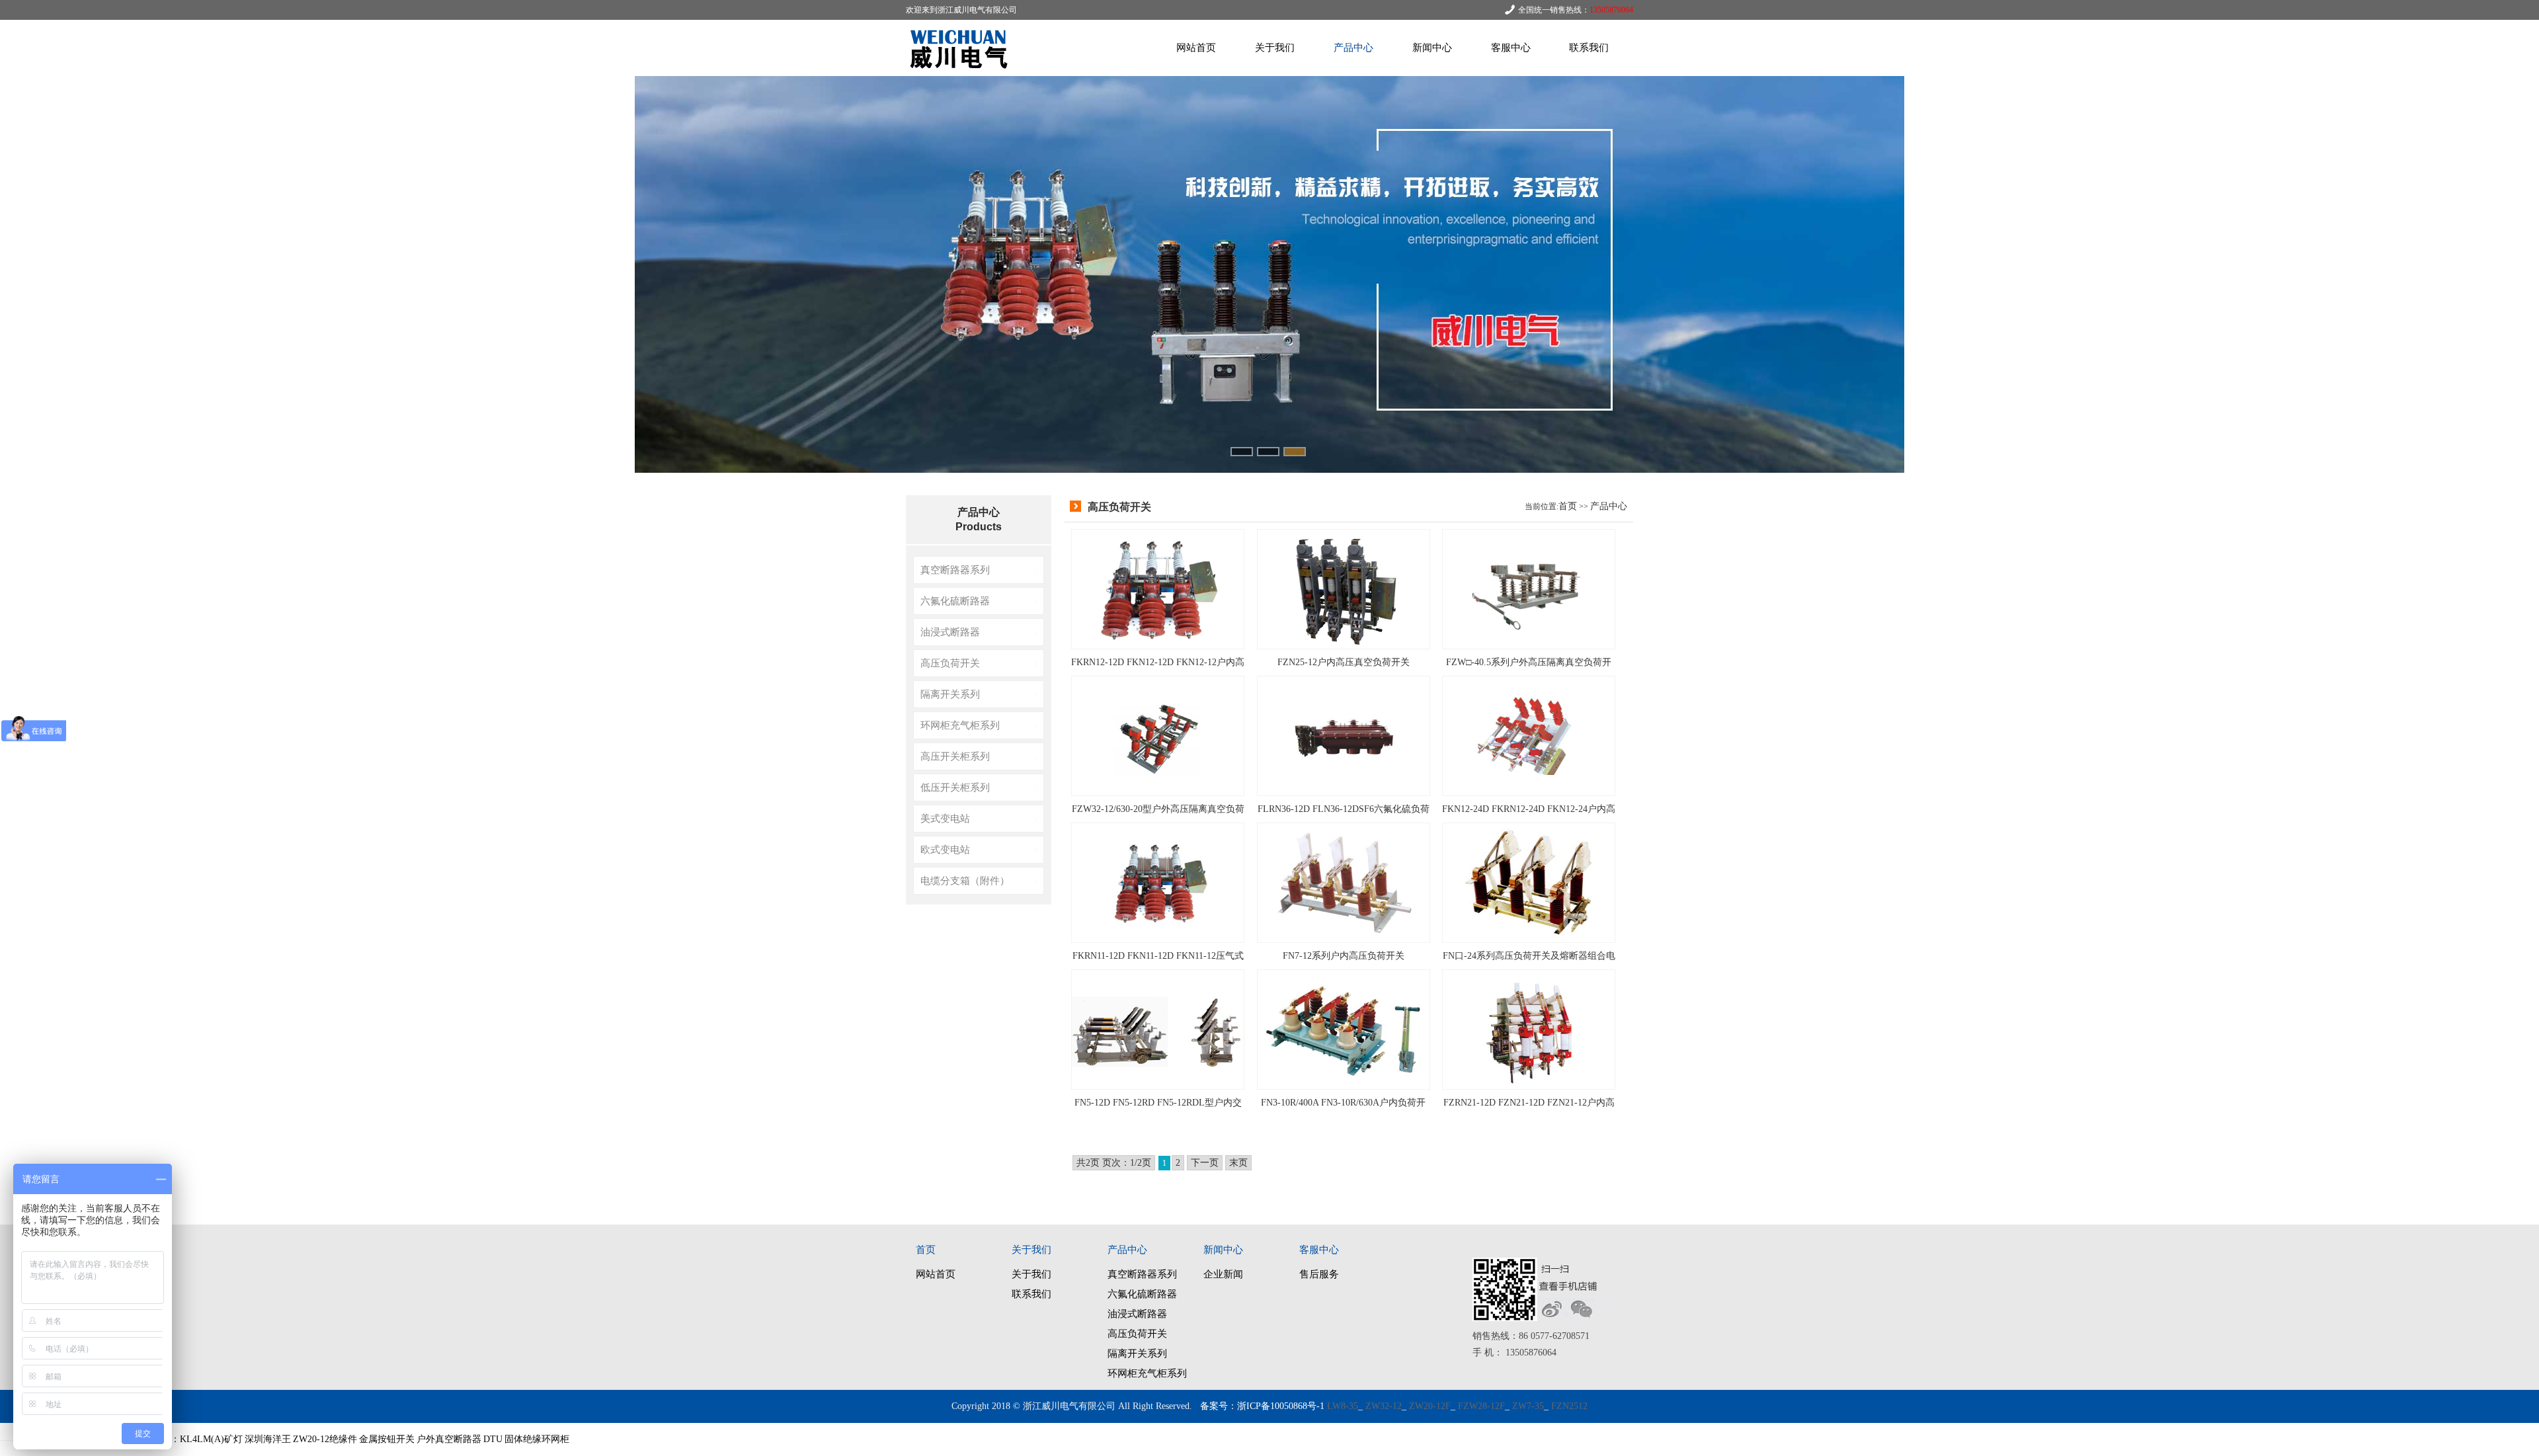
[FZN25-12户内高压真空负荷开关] (1344, 588)
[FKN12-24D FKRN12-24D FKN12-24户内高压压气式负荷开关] (1529, 735)
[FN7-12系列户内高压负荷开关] (1344, 882)
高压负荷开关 (950, 663)
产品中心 (1353, 48)
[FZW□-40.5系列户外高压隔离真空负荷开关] (1529, 588)
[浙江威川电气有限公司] (962, 73)
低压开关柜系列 (955, 787)
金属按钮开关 (387, 1439)
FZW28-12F (1481, 1406)
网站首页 (1196, 48)
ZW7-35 (1528, 1406)
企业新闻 (1223, 1274)
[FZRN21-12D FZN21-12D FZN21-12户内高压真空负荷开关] (1529, 1029)
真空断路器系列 (955, 570)
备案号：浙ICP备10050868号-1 (1262, 1406)
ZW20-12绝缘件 (325, 1439)
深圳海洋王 (268, 1439)
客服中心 (1511, 48)
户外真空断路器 (449, 1439)
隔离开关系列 (950, 694)
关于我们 (1275, 48)
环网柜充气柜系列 (960, 725)
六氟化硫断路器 (955, 601)
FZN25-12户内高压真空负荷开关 (1344, 662)
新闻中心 (1432, 48)
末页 (1238, 1163)
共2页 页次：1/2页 (1114, 1163)
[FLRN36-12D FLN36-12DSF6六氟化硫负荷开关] (1344, 735)
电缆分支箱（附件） (965, 880)
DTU (493, 1439)
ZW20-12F (1430, 1406)
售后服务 (1319, 1274)
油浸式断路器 (950, 632)
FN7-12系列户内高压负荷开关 (1344, 956)
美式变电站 (945, 818)
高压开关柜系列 (955, 756)
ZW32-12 (1384, 1406)
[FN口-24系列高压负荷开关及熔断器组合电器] (1529, 882)
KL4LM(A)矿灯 (211, 1439)
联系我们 (1589, 48)
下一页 (1205, 1163)
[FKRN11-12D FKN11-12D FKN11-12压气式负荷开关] (1158, 882)
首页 (1568, 506)
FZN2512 (1569, 1406)
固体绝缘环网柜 (537, 1439)
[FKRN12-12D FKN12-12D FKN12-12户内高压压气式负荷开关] (1158, 588)
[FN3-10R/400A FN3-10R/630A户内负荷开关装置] (1344, 1029)
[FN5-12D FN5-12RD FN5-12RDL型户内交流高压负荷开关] (1158, 1029)
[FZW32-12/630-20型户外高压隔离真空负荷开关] (1158, 735)
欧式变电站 (945, 849)
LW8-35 (1343, 1406)
